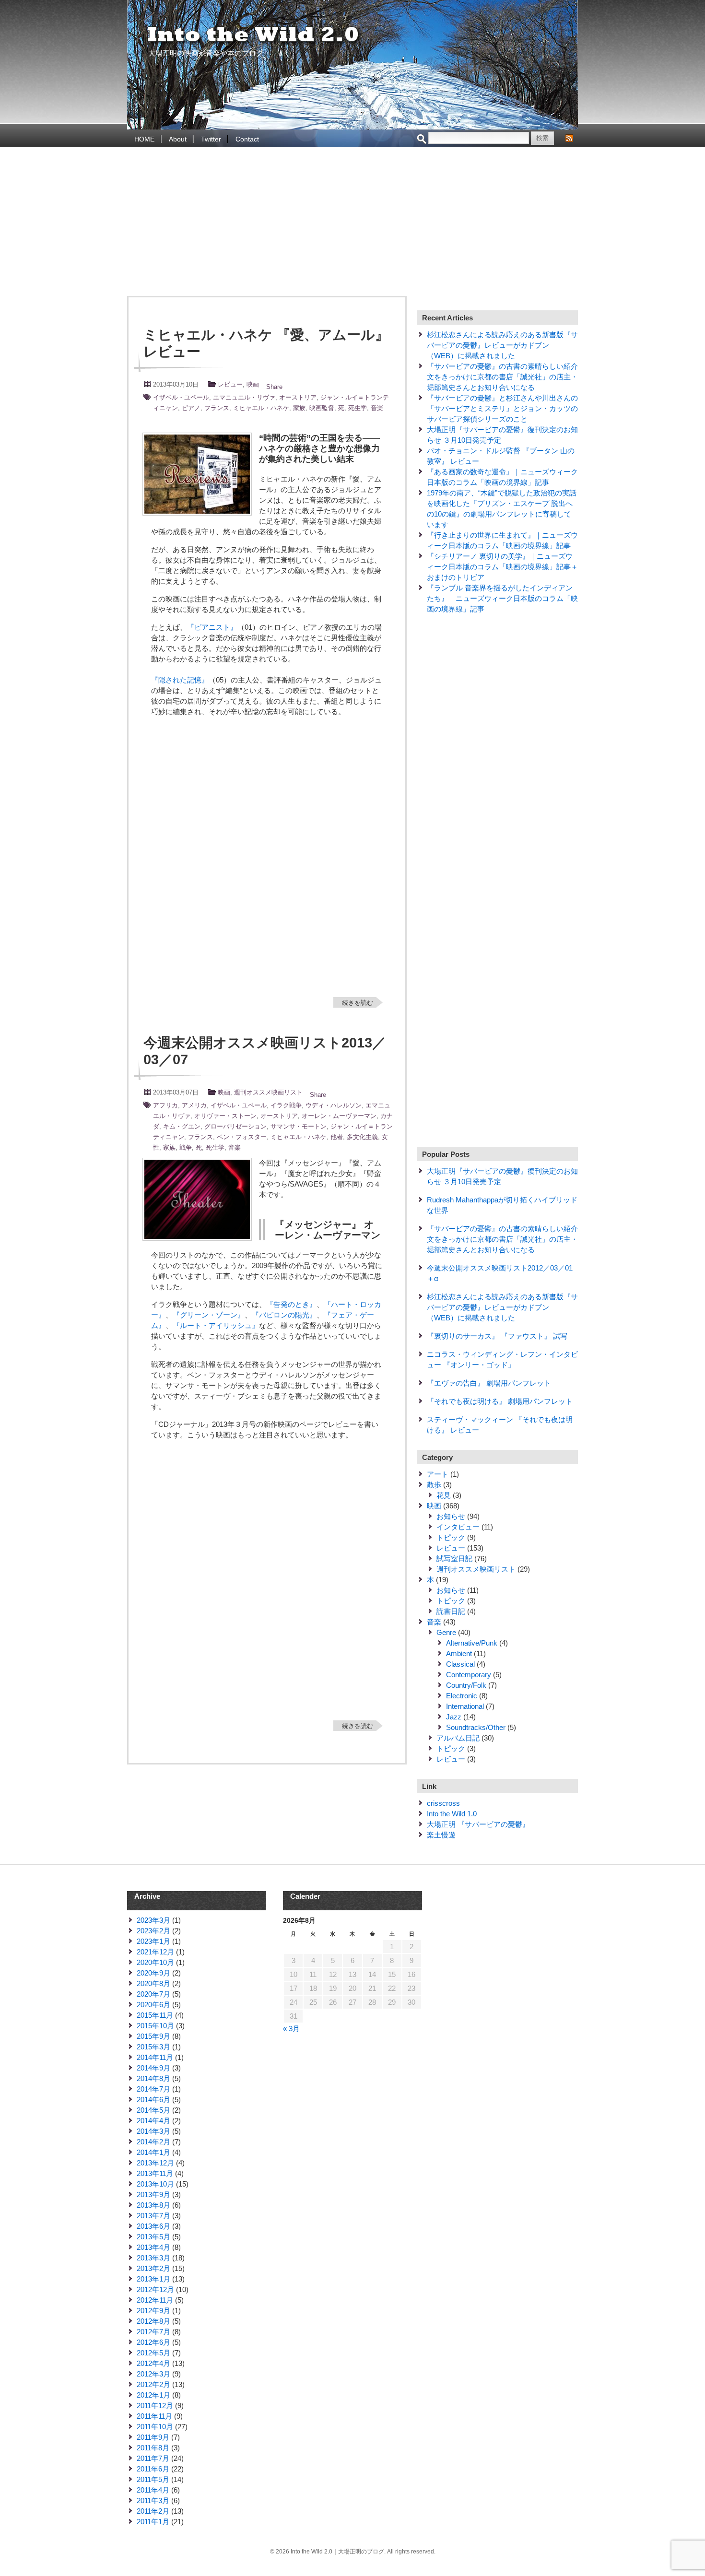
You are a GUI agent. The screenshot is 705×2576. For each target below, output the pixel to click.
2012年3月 (153, 2374)
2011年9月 (153, 2437)
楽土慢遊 (441, 1835)
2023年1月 (153, 1941)
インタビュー (458, 1527)
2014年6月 (153, 2100)
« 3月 (291, 2029)
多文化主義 (362, 1137)
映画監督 (322, 408)
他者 (337, 1137)
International (465, 1706)
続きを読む (358, 1003)
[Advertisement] (352, 224)
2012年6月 (153, 2342)
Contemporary (469, 1675)
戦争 (186, 1147)
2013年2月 (153, 2268)
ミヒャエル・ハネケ (261, 408)
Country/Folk (466, 1685)
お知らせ (451, 1516)
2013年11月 (155, 2173)
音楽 (377, 408)
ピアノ (191, 408)
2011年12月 (155, 2405)
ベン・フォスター (242, 1137)
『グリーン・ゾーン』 (209, 1315)
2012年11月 (155, 2300)
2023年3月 (153, 1920)
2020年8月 (153, 1983)
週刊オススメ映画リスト (268, 1092)
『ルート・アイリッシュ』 (216, 1325)
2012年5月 (153, 2353)
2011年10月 (155, 2427)
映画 (253, 384)
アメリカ (194, 1105)
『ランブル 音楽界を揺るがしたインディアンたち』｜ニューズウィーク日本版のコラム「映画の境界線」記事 (502, 598)
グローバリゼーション (235, 1126)
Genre (446, 1632)
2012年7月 (153, 2332)
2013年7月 (153, 2216)
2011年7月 (153, 2458)
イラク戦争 (286, 1105)
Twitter (211, 139)
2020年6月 (153, 2005)
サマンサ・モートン (299, 1126)
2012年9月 (153, 2311)
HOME (144, 139)
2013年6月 (153, 2226)
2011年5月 (153, 2479)
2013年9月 (153, 2194)
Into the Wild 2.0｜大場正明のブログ (254, 35)
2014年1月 (153, 2152)
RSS (569, 138)
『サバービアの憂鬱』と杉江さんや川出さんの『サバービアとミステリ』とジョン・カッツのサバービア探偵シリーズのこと (502, 408)
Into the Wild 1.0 (452, 1814)
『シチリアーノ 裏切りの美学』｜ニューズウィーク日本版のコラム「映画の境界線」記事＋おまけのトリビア (502, 567)
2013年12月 (155, 2163)
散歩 (434, 1485)
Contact (247, 139)
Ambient (459, 1653)
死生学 (358, 408)
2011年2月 (153, 2511)
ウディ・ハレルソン (334, 1105)
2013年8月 (153, 2205)
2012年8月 (153, 2321)
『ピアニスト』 (212, 627)
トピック (451, 1537)
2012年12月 (155, 2289)
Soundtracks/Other (476, 1727)
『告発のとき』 (291, 1304)
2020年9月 (153, 1973)
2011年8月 (153, 2448)
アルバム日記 (458, 1738)
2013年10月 (155, 2184)
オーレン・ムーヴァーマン (339, 1116)
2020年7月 (153, 1994)
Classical (460, 1664)
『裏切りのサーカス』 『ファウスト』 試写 (497, 1336)
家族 (299, 408)
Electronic (462, 1696)
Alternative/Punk (472, 1643)
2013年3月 (153, 2258)
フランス (217, 408)
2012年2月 (153, 2384)
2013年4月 (153, 2247)
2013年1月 (153, 2279)
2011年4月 (153, 2490)
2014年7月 (153, 2089)
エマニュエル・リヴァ (244, 397)
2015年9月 (153, 2036)
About (178, 139)
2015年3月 (153, 2047)
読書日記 (451, 1611)
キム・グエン (182, 1126)
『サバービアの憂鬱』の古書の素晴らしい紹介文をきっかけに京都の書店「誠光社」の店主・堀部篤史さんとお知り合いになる (502, 377)
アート (438, 1474)
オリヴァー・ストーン (225, 1116)
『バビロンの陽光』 (284, 1315)
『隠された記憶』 (180, 680)
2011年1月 (153, 2522)
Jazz (454, 1717)
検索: (422, 139)
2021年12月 (155, 1952)
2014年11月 (155, 2057)
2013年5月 (153, 2237)
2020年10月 (155, 1962)
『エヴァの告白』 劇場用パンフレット (489, 1383)
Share (274, 387)
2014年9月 (153, 2068)
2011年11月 (154, 2416)
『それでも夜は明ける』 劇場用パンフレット (500, 1401)
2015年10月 (155, 2026)
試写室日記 (454, 1559)
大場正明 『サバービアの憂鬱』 (478, 1824)
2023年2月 (153, 1931)
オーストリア (298, 397)
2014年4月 (153, 2121)
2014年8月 (153, 2078)
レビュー (230, 384)
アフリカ (165, 1105)
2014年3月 (153, 2131)
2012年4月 (153, 2363)
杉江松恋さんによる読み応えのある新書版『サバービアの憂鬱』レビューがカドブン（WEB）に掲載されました (502, 345)
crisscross (443, 1803)
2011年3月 (153, 2500)
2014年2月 (153, 2142)
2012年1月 (153, 2395)
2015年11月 (155, 2015)
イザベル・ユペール (181, 397)
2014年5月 (153, 2110)
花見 (444, 1495)
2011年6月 (153, 2469)
